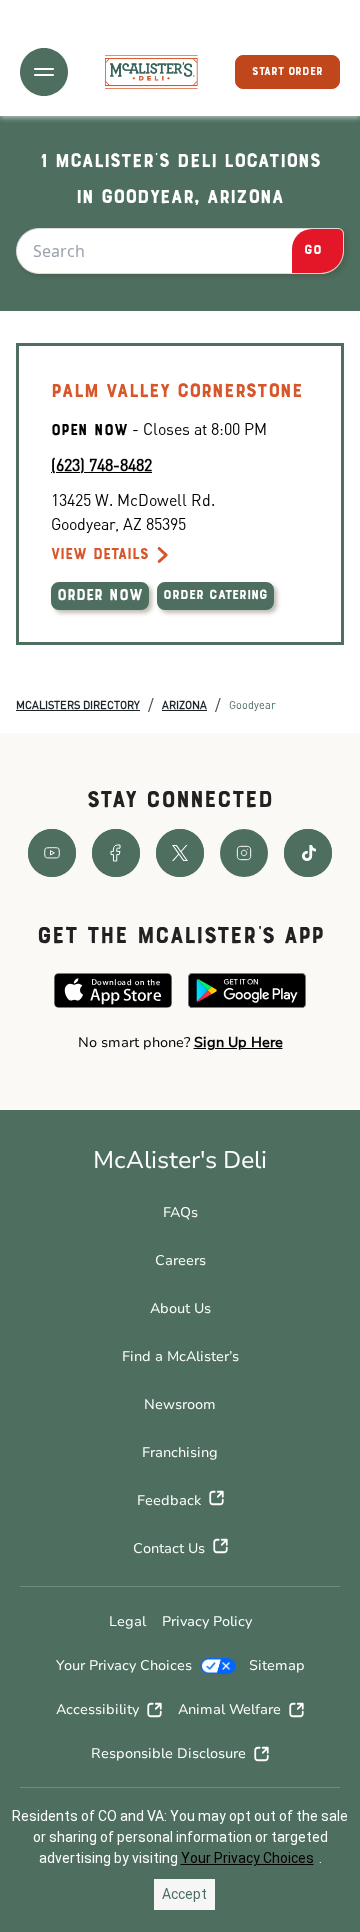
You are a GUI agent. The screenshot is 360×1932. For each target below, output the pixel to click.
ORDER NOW (100, 596)
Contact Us (169, 1548)
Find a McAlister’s (180, 1356)
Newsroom (180, 1404)
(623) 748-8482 (101, 464)
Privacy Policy (207, 1621)
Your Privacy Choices (124, 1665)
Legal (127, 1621)
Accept (184, 1894)
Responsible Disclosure (168, 1753)
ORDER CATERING (215, 596)
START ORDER (287, 72)
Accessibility (97, 1709)
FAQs (180, 1212)
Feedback (169, 1500)
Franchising (180, 1452)
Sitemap (277, 1665)
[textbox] (180, 1043)
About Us (180, 1308)
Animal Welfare (229, 1709)
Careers (180, 1260)
